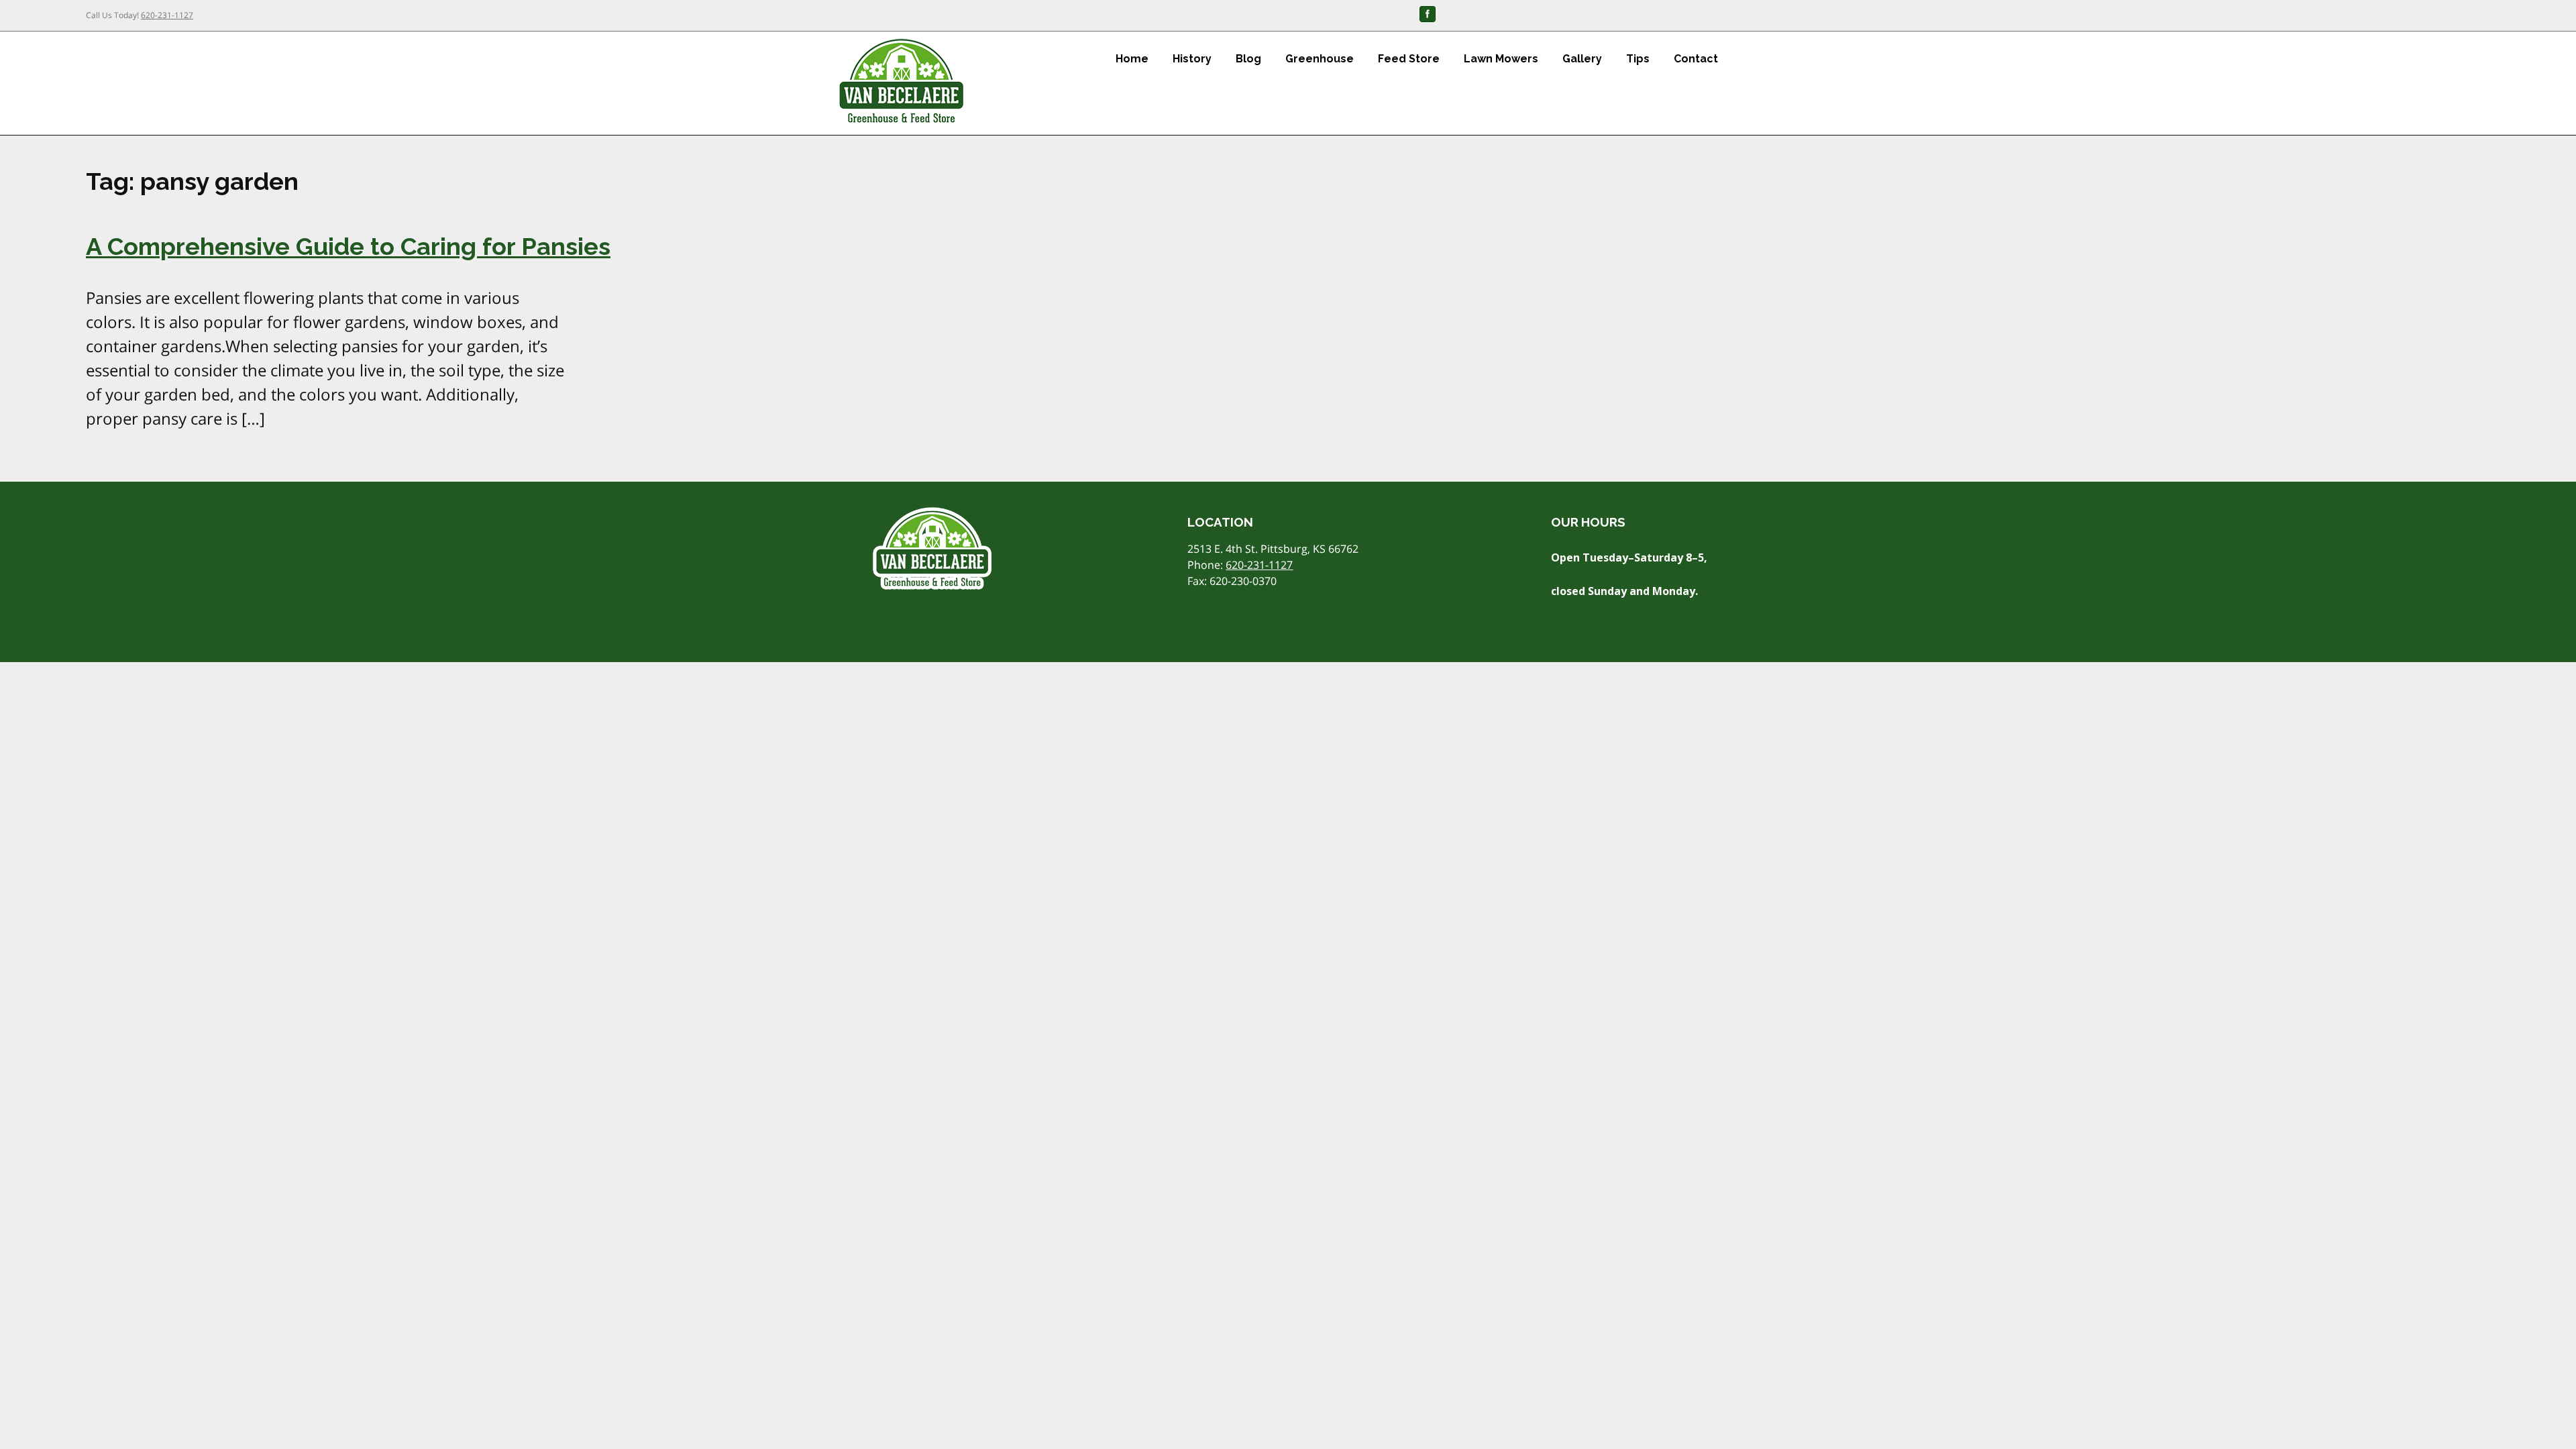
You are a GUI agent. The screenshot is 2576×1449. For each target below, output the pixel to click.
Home (1132, 59)
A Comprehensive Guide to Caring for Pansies (348, 246)
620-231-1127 (167, 15)
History (1192, 59)
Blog (1248, 59)
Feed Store (1409, 59)
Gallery (1582, 59)
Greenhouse (1320, 59)
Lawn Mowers (1501, 59)
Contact (1696, 59)
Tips (1638, 59)
